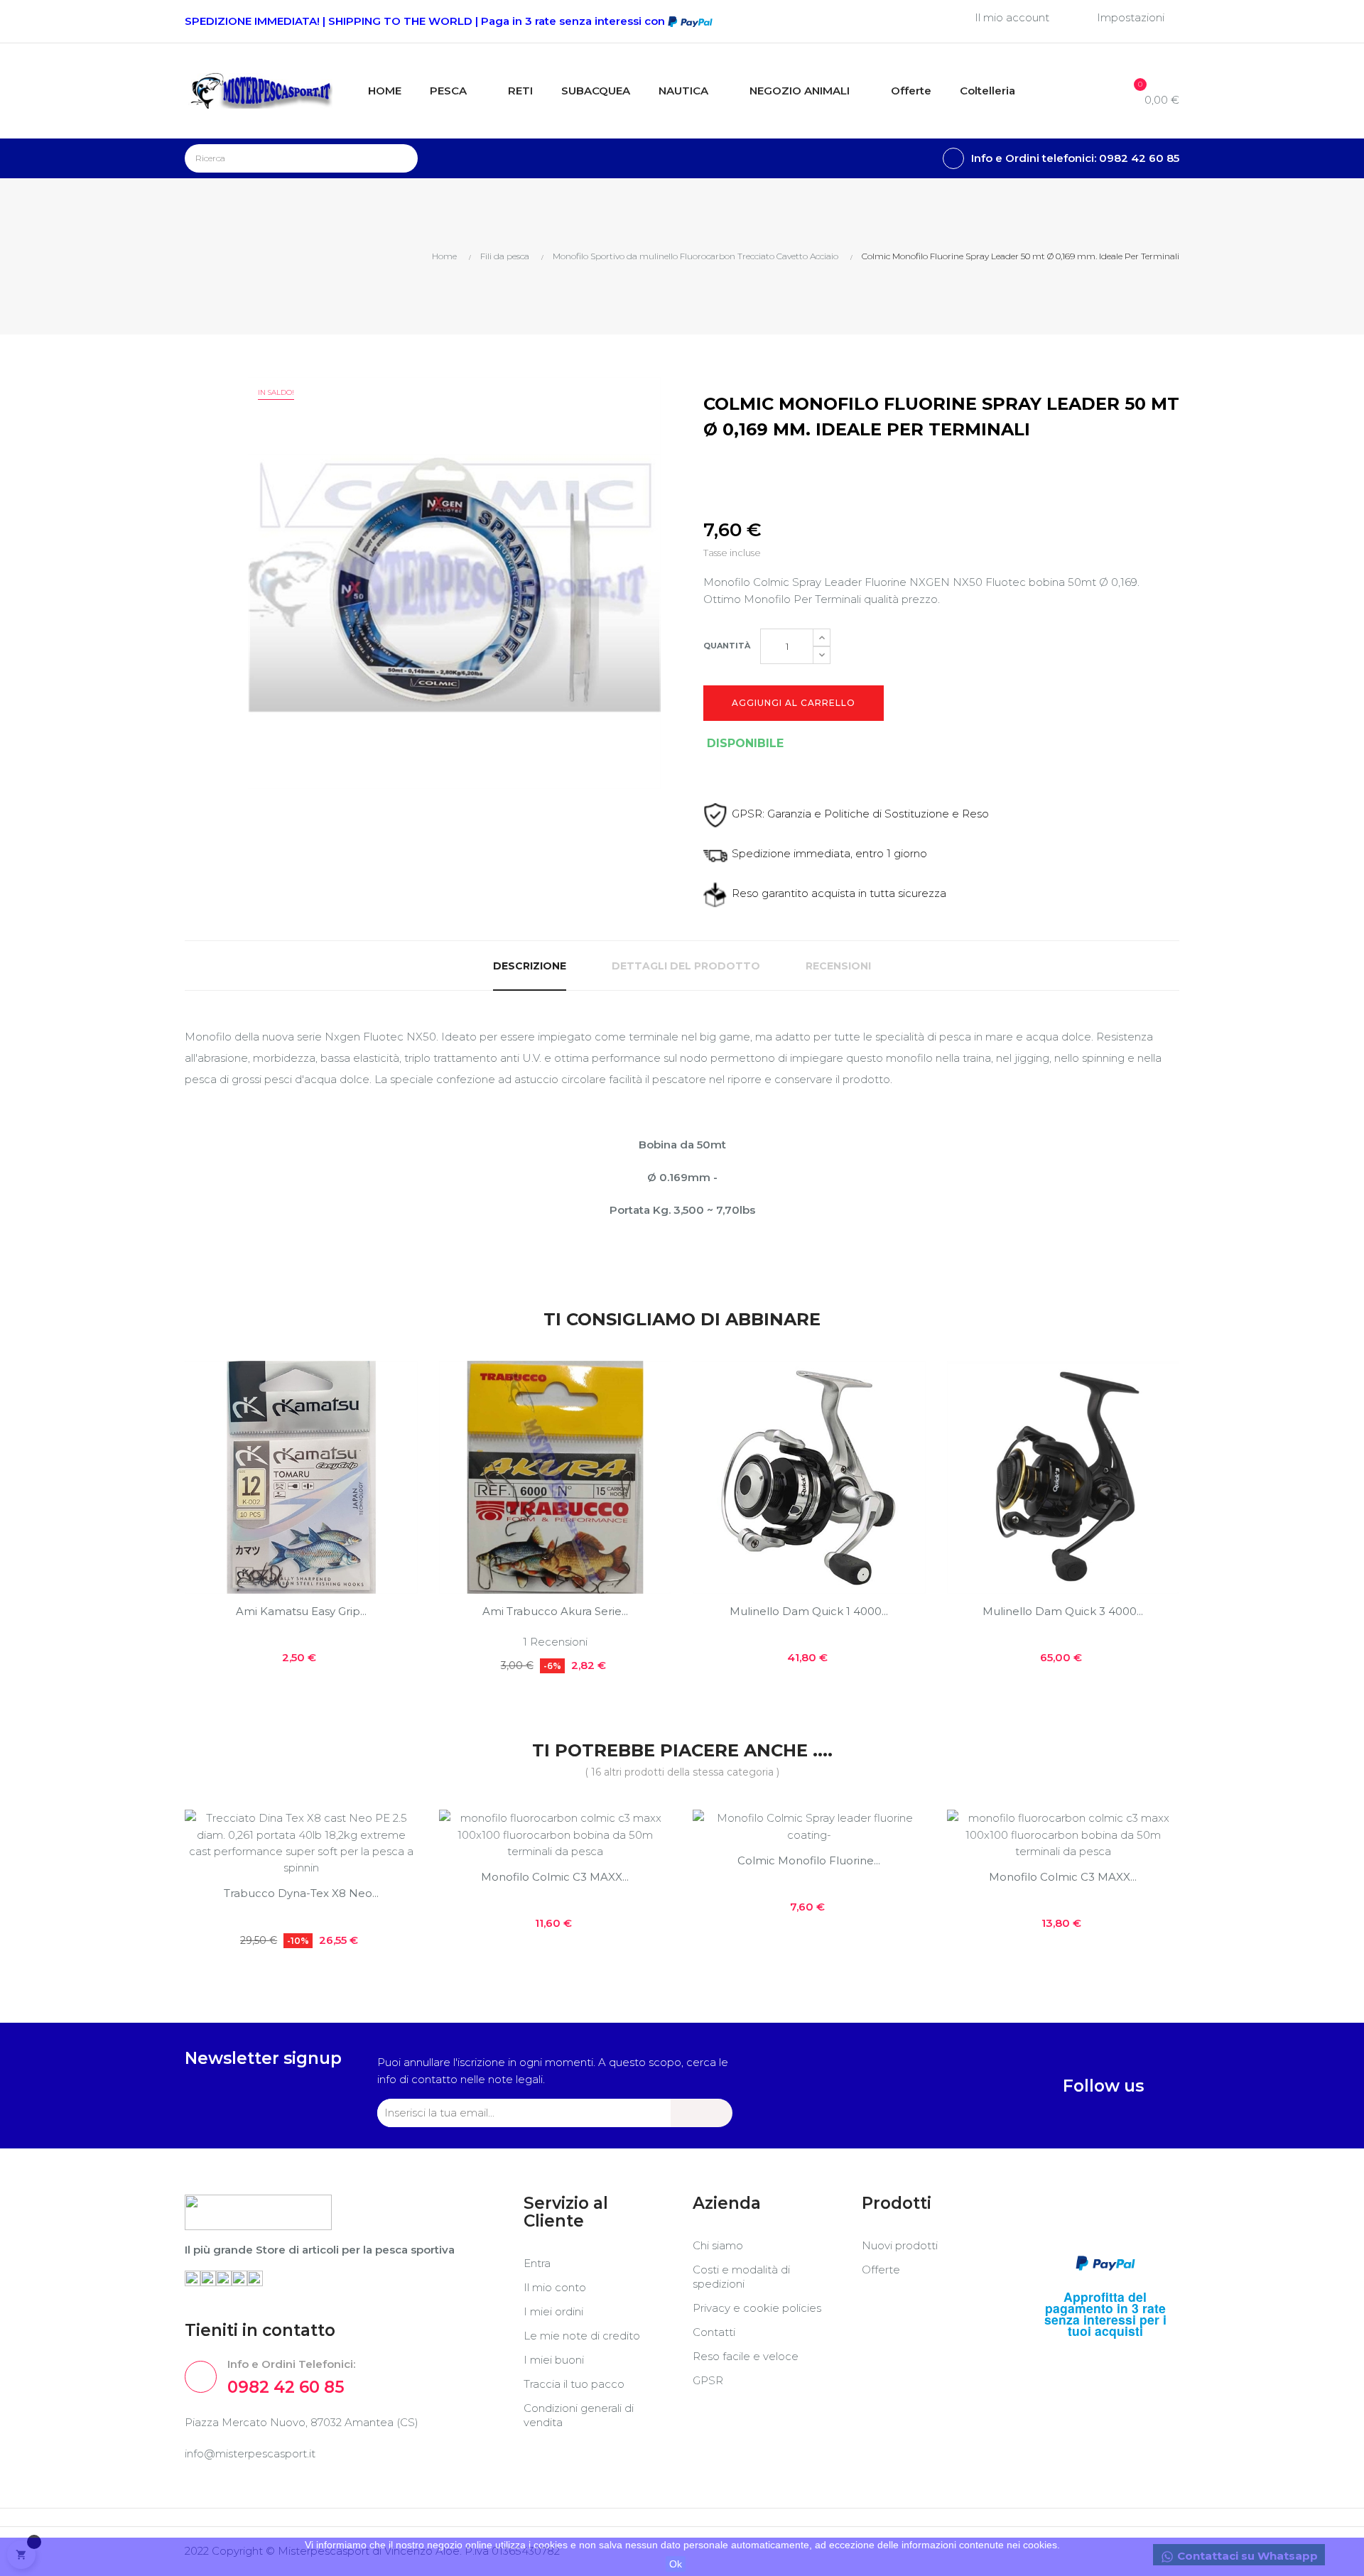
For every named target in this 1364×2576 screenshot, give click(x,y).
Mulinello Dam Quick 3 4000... (1063, 1611)
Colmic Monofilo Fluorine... (809, 1860)
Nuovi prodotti (900, 2245)
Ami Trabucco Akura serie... (555, 1611)
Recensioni (838, 966)
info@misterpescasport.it (250, 2453)
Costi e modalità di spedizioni (741, 2277)
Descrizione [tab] (530, 966)
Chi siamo (718, 2245)
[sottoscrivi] (702, 2113)
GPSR (708, 2380)
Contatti (714, 2332)
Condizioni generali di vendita (579, 2415)
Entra (537, 2263)
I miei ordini (553, 2311)
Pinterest (771, 469)
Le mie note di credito (582, 2336)
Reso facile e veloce (746, 2356)
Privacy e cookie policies (757, 2308)
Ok (676, 2564)
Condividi (707, 469)
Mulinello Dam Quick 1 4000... (809, 1611)
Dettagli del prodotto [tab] (686, 966)
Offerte (881, 2270)
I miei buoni (554, 2360)
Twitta (739, 469)
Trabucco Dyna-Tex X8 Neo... (301, 1893)
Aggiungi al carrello (794, 703)
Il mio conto (555, 2287)
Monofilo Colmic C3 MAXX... (555, 1877)
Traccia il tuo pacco (574, 2384)
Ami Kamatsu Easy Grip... (301, 1611)
